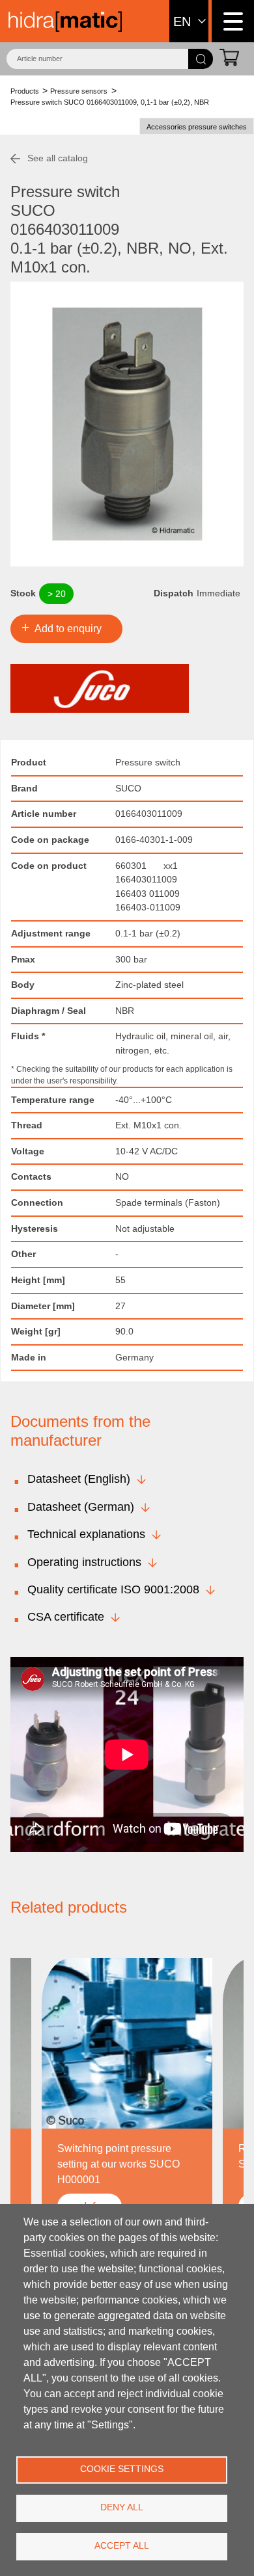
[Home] (65, 21)
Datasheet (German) (81, 1507)
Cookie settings (122, 2469)
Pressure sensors (79, 91)
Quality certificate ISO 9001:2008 (113, 1589)
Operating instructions (84, 1562)
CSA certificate (66, 1617)
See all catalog (58, 158)
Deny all (122, 2507)
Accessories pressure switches (197, 127)
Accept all (122, 2546)
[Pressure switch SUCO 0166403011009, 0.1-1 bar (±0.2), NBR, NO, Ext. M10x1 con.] (127, 424)
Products (25, 91)
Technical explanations (86, 1534)
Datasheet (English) (79, 1479)
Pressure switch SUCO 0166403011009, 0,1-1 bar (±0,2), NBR (110, 102)
